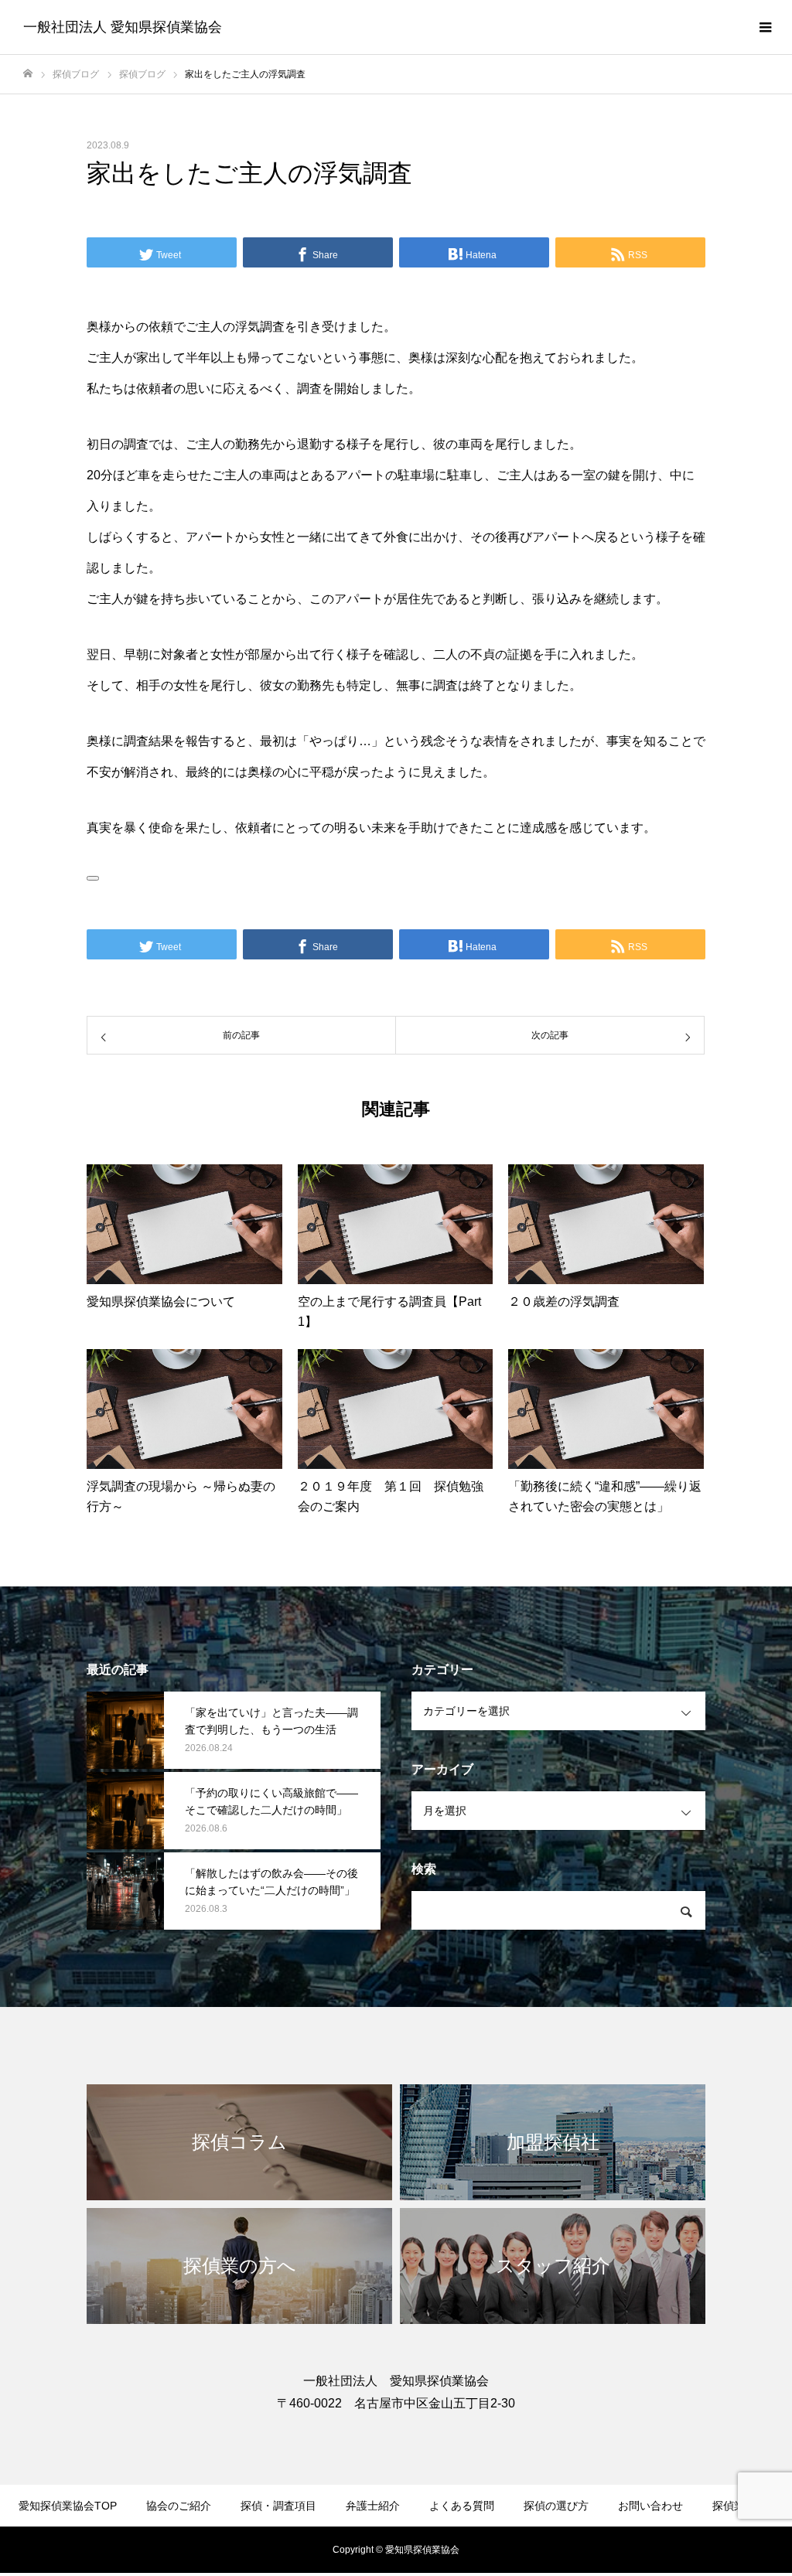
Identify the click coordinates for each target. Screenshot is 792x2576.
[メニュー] (765, 27)
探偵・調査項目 (278, 2506)
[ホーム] (28, 74)
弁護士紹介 (373, 2506)
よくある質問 (462, 2506)
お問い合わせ (650, 2506)
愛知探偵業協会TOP (68, 2506)
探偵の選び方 (556, 2506)
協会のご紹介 (179, 2506)
